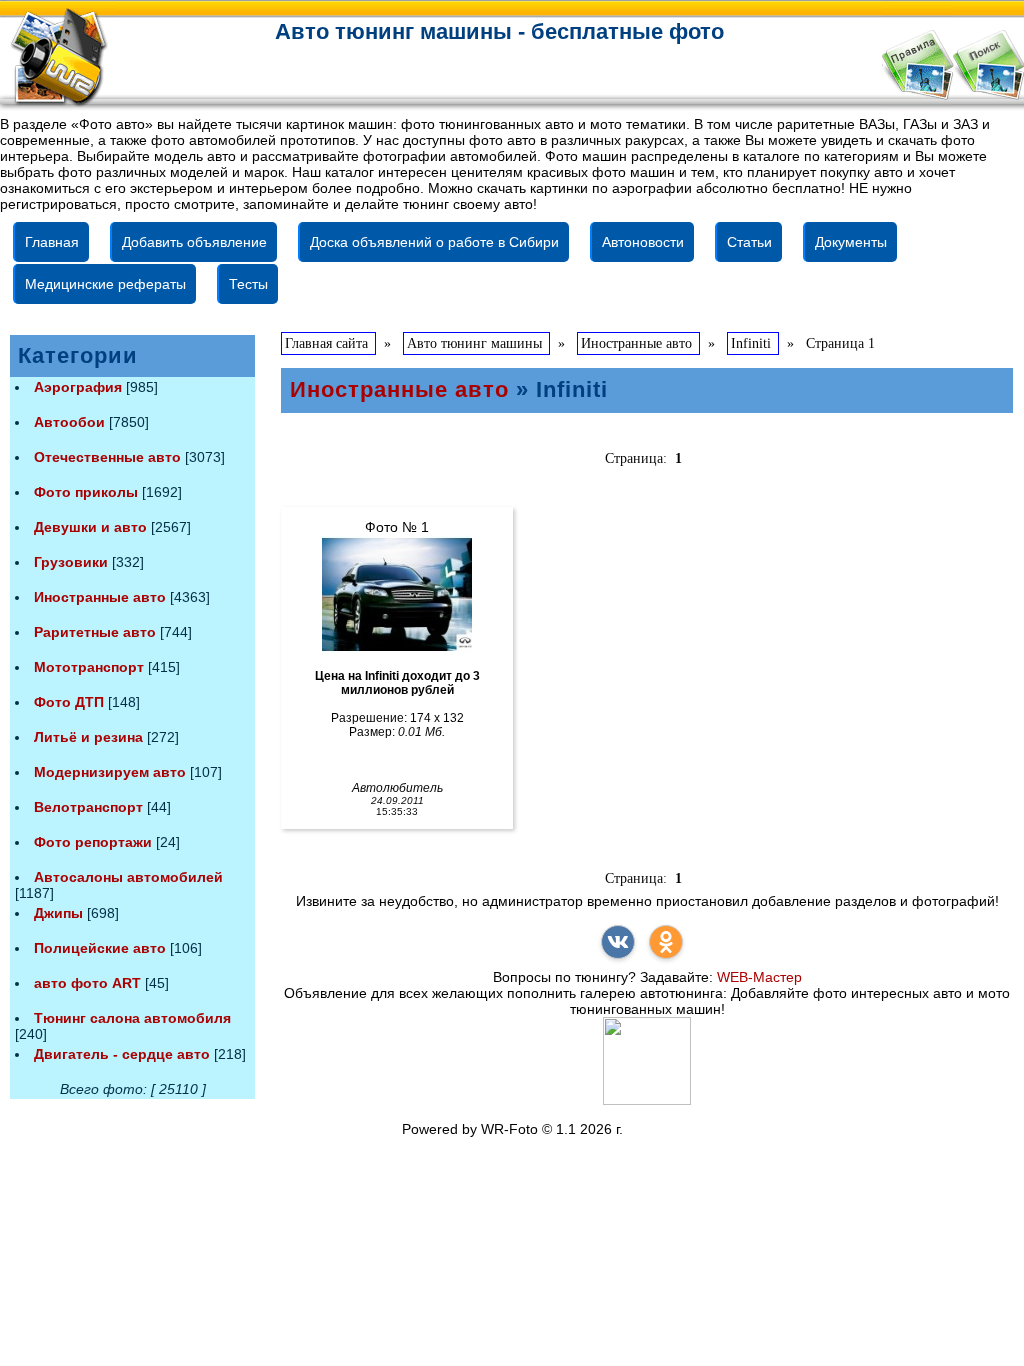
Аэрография (78, 387)
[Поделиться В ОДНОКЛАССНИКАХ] (666, 942)
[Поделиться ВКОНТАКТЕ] (618, 942)
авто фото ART (87, 983)
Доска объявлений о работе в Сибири (434, 242)
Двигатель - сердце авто (122, 1054)
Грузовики (71, 562)
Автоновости (643, 242)
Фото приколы (86, 492)
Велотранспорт (88, 807)
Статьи (749, 242)
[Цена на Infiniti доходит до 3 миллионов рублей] (397, 595)
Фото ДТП (69, 702)
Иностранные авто (100, 597)
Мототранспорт (89, 667)
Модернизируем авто (110, 772)
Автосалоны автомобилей (128, 877)
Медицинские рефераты (105, 284)
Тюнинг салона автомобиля (132, 1018)
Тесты (248, 284)
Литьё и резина (88, 737)
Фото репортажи (93, 842)
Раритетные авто (95, 632)
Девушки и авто (90, 527)
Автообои (69, 422)
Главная (52, 242)
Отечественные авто (107, 457)
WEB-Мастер (759, 977)
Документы (851, 242)
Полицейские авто (100, 948)
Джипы (58, 913)
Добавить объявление (194, 242)
